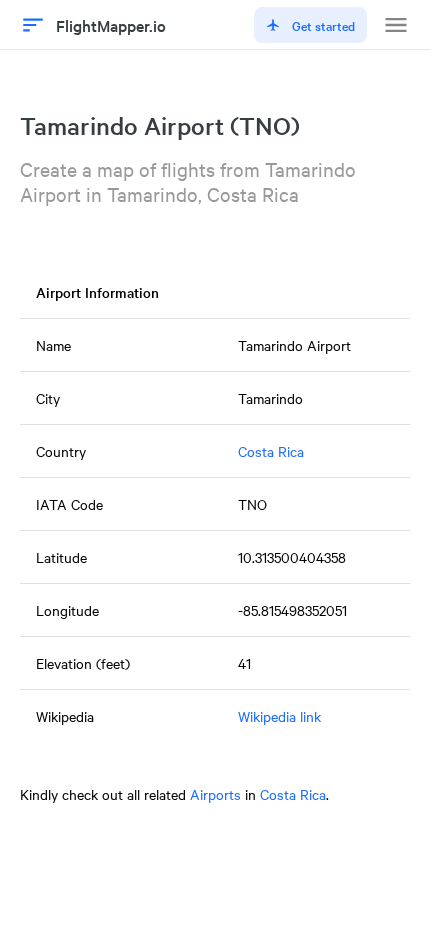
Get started (323, 25)
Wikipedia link (279, 716)
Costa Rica (271, 451)
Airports (215, 794)
